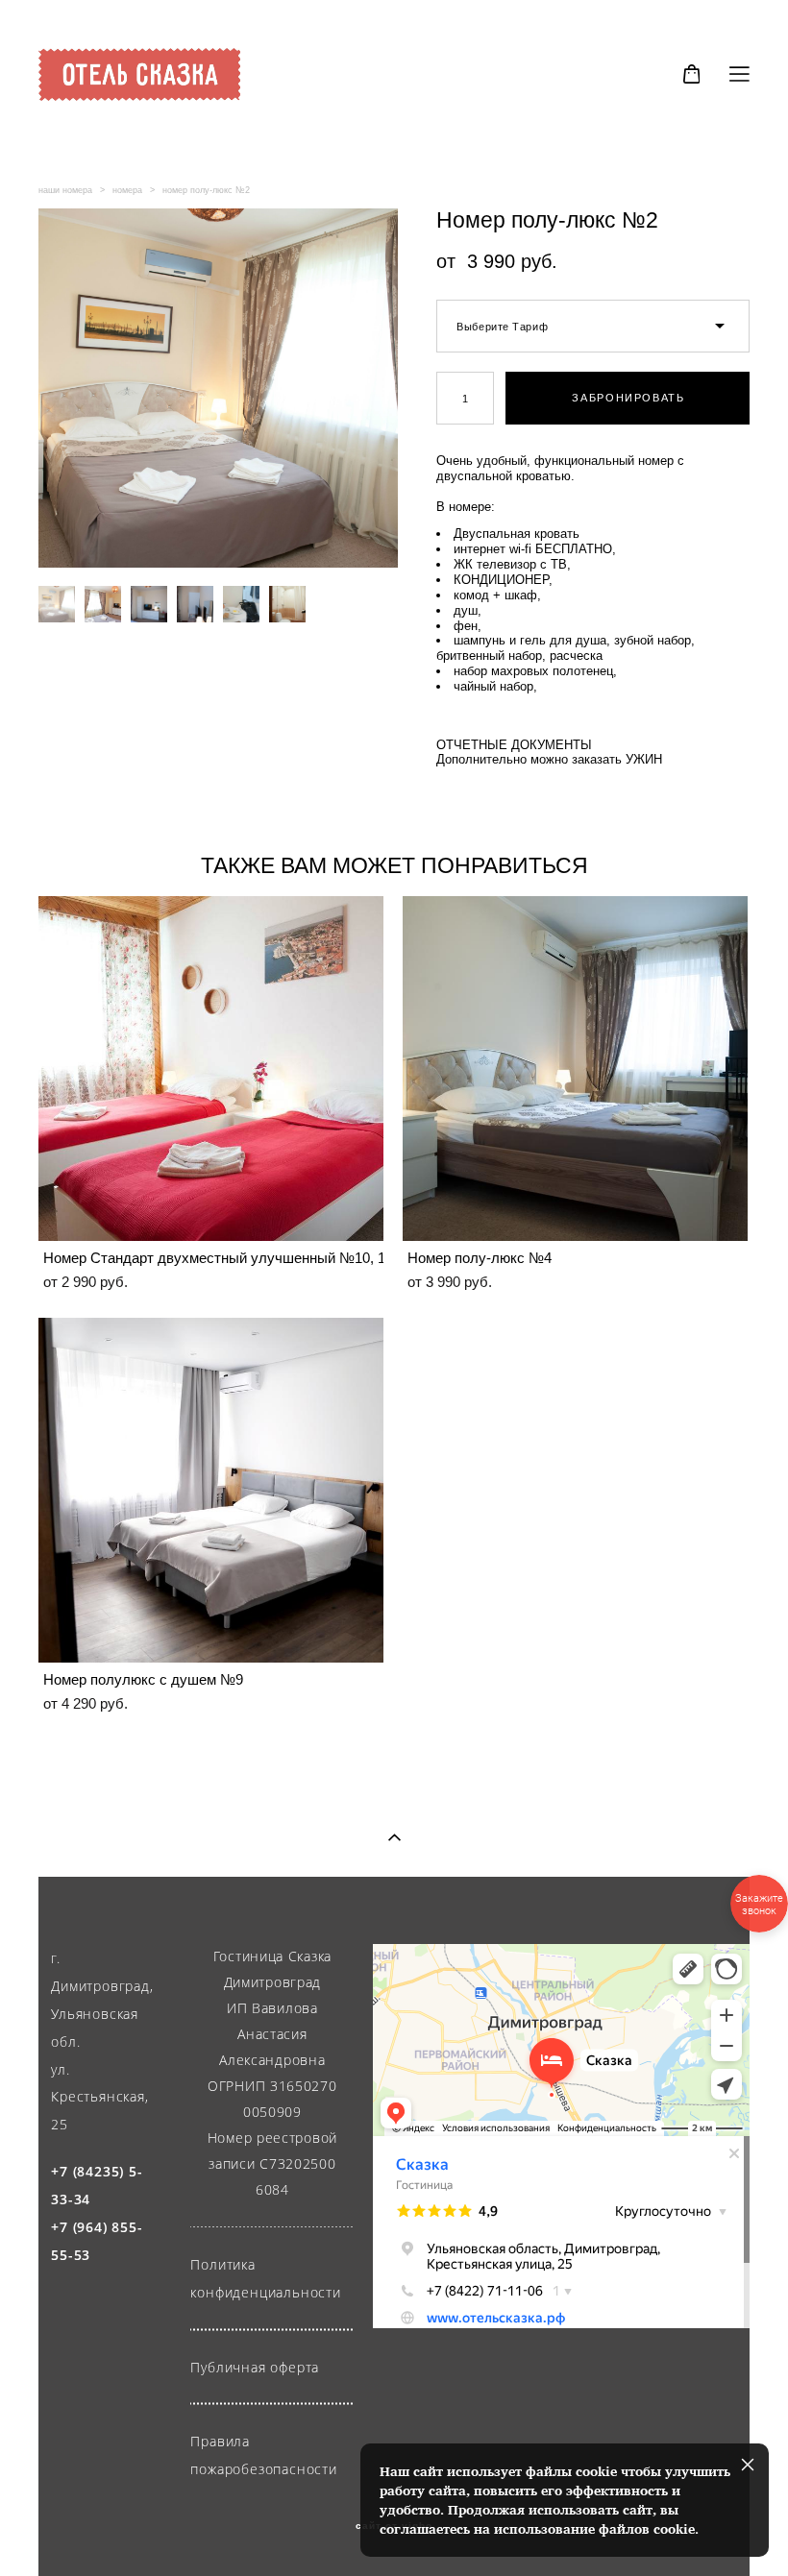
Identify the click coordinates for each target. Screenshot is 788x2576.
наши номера (65, 190)
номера (127, 190)
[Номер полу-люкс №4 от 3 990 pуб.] (575, 1069)
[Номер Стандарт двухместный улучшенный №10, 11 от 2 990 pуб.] (211, 1069)
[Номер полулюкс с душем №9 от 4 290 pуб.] (211, 1490)
